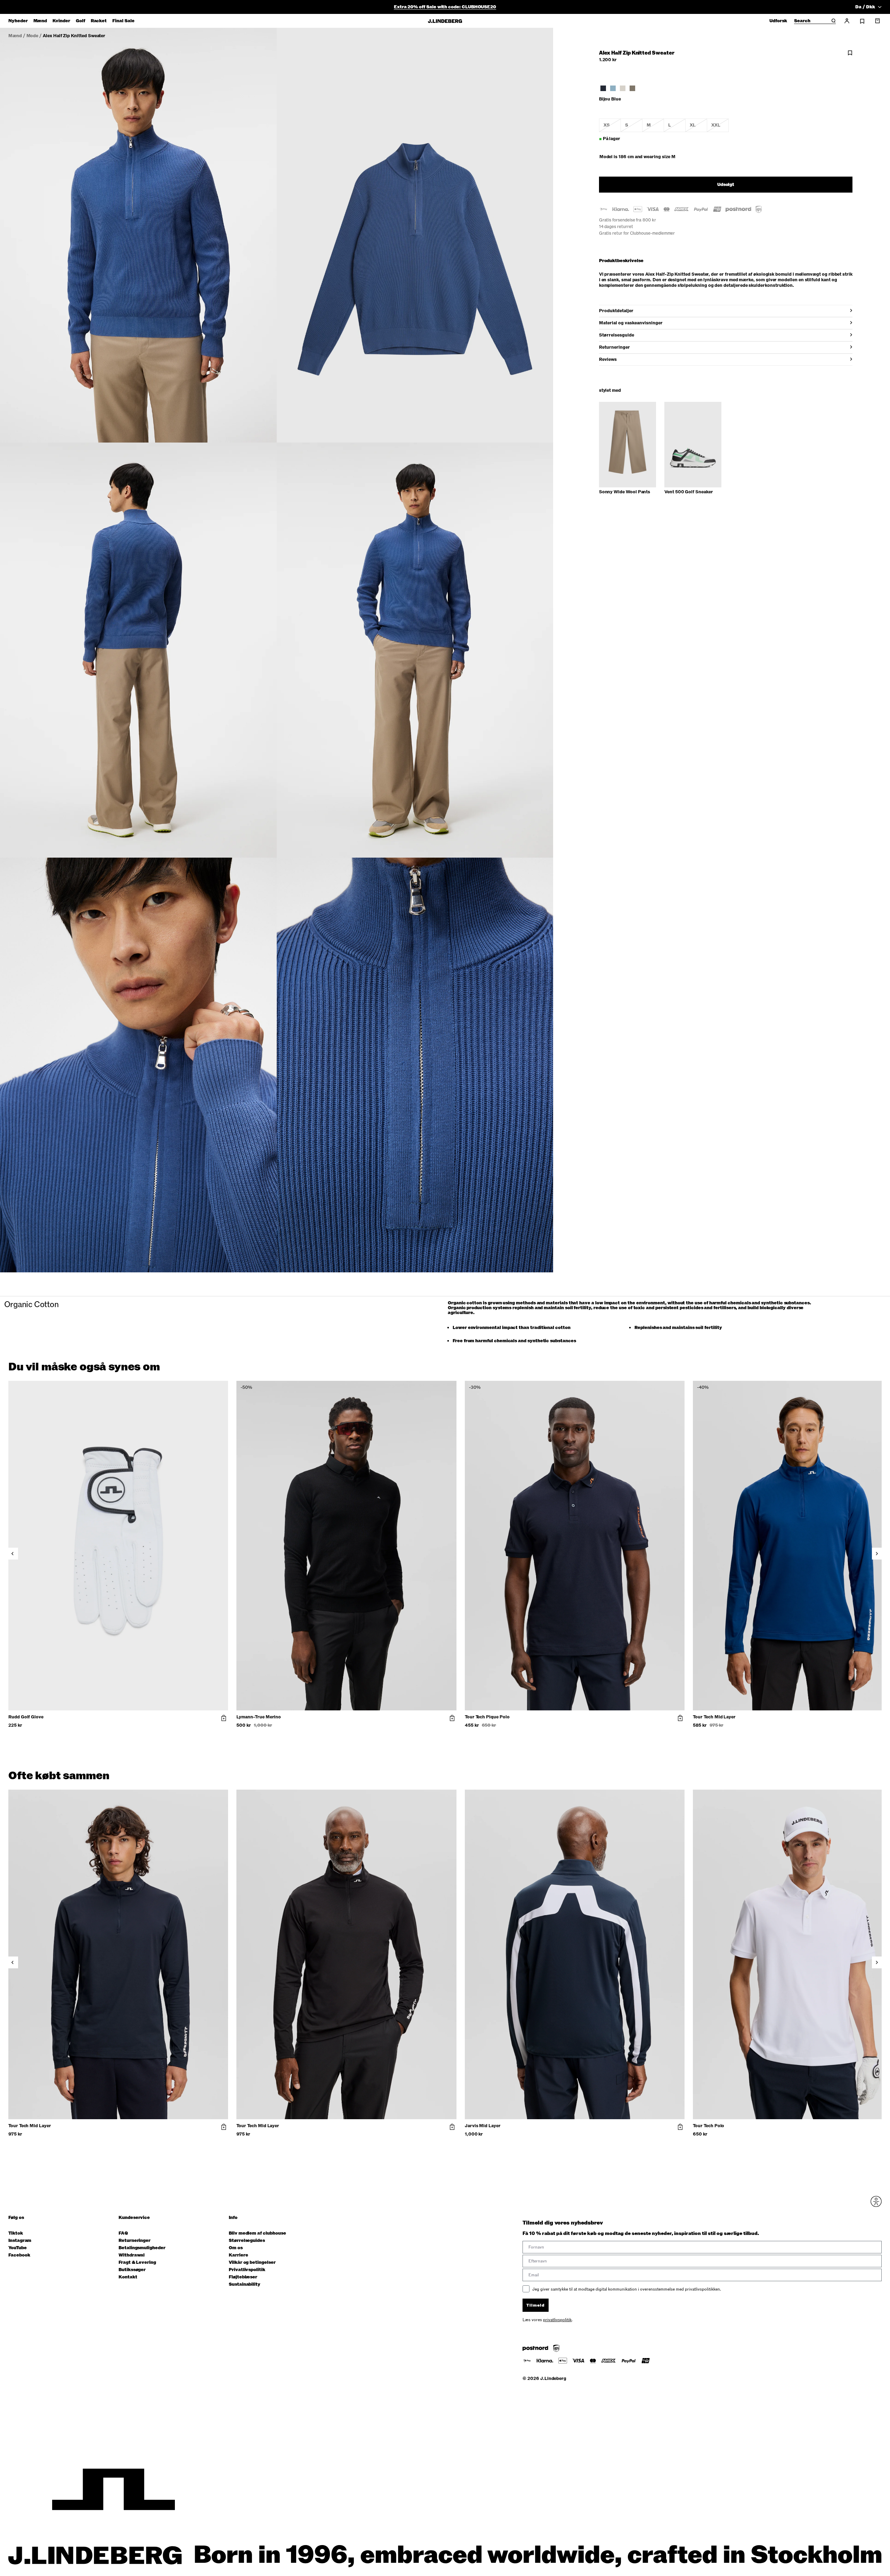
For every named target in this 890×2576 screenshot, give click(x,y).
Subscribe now (482, 1342)
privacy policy (487, 1360)
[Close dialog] (572, 1207)
